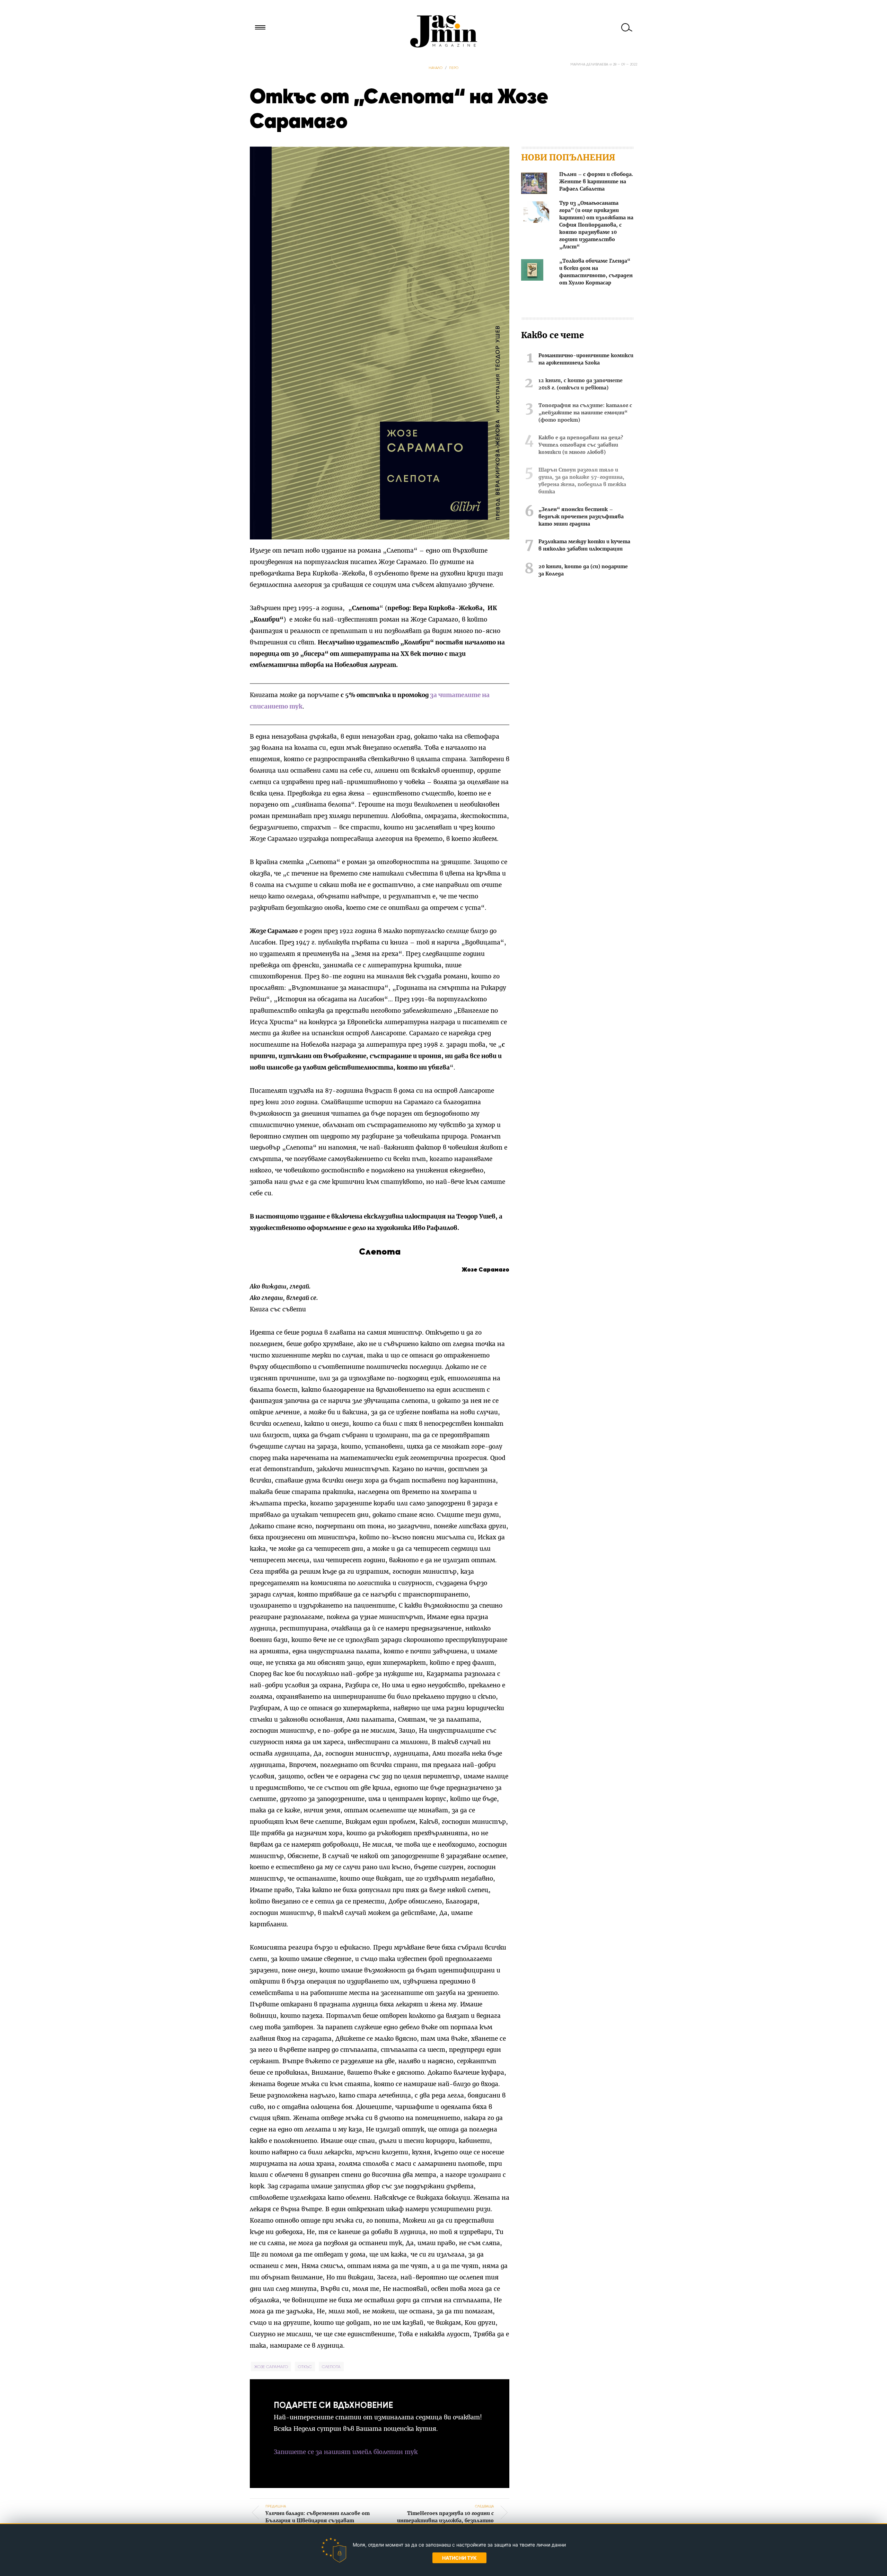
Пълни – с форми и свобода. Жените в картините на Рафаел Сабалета (596, 182)
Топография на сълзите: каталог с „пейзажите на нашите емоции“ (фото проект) (585, 413)
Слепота (331, 2367)
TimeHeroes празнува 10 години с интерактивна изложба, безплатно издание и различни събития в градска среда (443, 2521)
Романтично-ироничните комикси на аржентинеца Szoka (586, 359)
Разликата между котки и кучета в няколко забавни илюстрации (584, 546)
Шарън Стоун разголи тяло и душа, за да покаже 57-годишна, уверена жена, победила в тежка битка (582, 481)
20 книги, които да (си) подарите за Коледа (583, 570)
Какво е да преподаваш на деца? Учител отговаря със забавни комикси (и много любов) (581, 445)
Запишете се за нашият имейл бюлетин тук (346, 2452)
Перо (454, 68)
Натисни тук (459, 2558)
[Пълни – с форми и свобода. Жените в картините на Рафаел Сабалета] (534, 184)
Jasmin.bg (443, 31)
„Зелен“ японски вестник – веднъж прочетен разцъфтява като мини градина (581, 517)
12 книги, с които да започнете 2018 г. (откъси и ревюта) (581, 384)
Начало (436, 68)
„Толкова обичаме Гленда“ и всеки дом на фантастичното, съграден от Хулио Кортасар (596, 272)
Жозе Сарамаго (271, 2367)
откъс (305, 2367)
